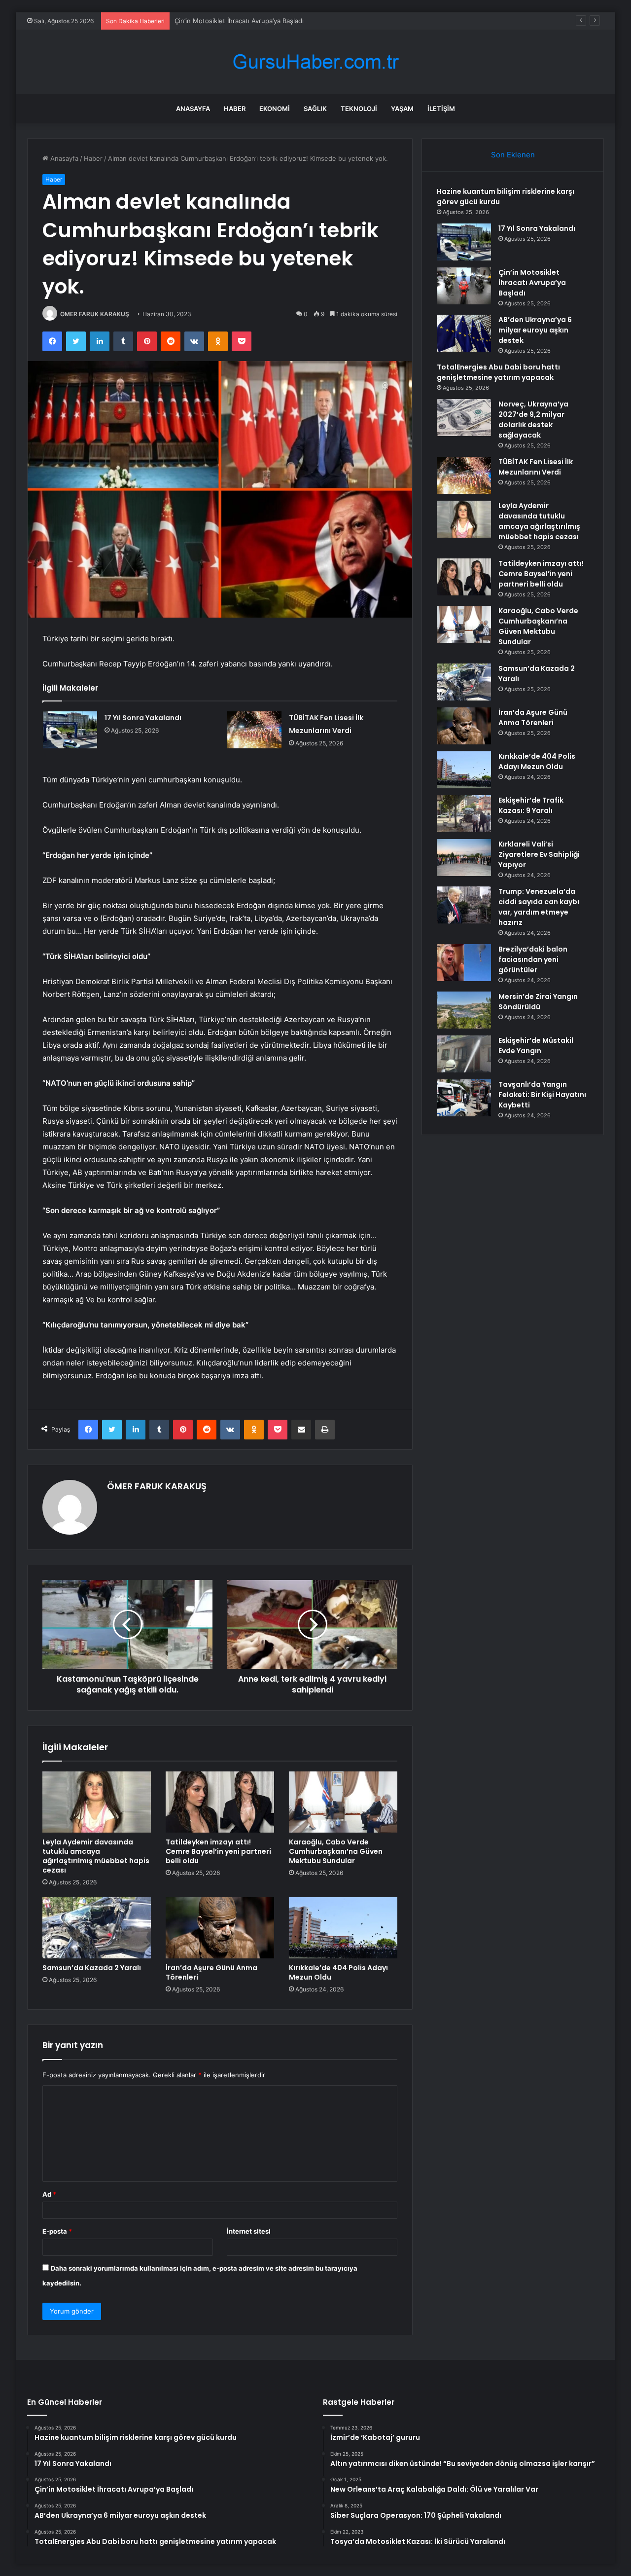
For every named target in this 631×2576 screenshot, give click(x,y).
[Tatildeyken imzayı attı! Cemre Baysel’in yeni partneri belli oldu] (220, 1802)
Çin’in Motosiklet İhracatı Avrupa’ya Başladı (239, 21)
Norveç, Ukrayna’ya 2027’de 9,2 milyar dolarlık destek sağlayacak (533, 420)
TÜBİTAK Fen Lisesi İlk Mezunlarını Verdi (536, 467)
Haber (235, 109)
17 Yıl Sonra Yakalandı (143, 718)
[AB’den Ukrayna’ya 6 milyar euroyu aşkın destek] (464, 333)
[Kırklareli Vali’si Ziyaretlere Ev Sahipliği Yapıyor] (464, 858)
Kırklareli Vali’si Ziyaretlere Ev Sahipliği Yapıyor (539, 854)
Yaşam (402, 109)
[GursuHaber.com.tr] (315, 62)
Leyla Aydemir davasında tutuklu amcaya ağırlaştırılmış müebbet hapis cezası (96, 1856)
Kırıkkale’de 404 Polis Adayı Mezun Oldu (338, 1972)
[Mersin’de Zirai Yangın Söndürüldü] (464, 1010)
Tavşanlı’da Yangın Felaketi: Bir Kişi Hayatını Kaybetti (542, 1095)
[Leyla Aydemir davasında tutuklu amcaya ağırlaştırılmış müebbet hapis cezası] (97, 1802)
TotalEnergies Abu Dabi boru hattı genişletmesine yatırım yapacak (498, 372)
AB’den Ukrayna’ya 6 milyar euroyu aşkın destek (535, 330)
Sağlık (315, 109)
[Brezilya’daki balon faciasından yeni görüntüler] (464, 963)
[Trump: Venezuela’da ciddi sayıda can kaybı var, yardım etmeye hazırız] (464, 905)
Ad (49, 2194)
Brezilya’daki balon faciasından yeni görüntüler (533, 959)
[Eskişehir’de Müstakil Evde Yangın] (464, 1054)
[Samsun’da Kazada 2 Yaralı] (97, 1928)
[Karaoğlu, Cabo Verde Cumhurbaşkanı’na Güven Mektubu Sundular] (343, 1802)
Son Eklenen (513, 155)
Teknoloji (359, 109)
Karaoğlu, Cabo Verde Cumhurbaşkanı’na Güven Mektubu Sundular (336, 1851)
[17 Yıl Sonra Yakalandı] (70, 730)
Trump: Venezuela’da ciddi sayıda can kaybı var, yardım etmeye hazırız (539, 907)
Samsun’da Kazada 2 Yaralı (92, 1968)
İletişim (441, 109)
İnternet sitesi (249, 2231)
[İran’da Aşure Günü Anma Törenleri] (220, 1928)
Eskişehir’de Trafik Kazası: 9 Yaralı (531, 805)
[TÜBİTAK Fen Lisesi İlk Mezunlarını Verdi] (254, 730)
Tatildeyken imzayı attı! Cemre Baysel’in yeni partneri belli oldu (218, 1851)
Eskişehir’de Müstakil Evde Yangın (536, 1046)
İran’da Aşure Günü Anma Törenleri (211, 1972)
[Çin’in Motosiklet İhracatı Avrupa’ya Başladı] (464, 286)
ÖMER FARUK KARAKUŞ (95, 314)
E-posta (57, 2231)
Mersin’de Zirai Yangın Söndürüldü (538, 1002)
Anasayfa (193, 109)
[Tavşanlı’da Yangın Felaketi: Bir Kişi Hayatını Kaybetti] (464, 1098)
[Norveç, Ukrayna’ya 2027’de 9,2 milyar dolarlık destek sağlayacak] (464, 418)
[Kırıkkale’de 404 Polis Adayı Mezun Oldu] (343, 1928)
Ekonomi (275, 109)
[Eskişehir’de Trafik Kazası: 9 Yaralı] (464, 814)
